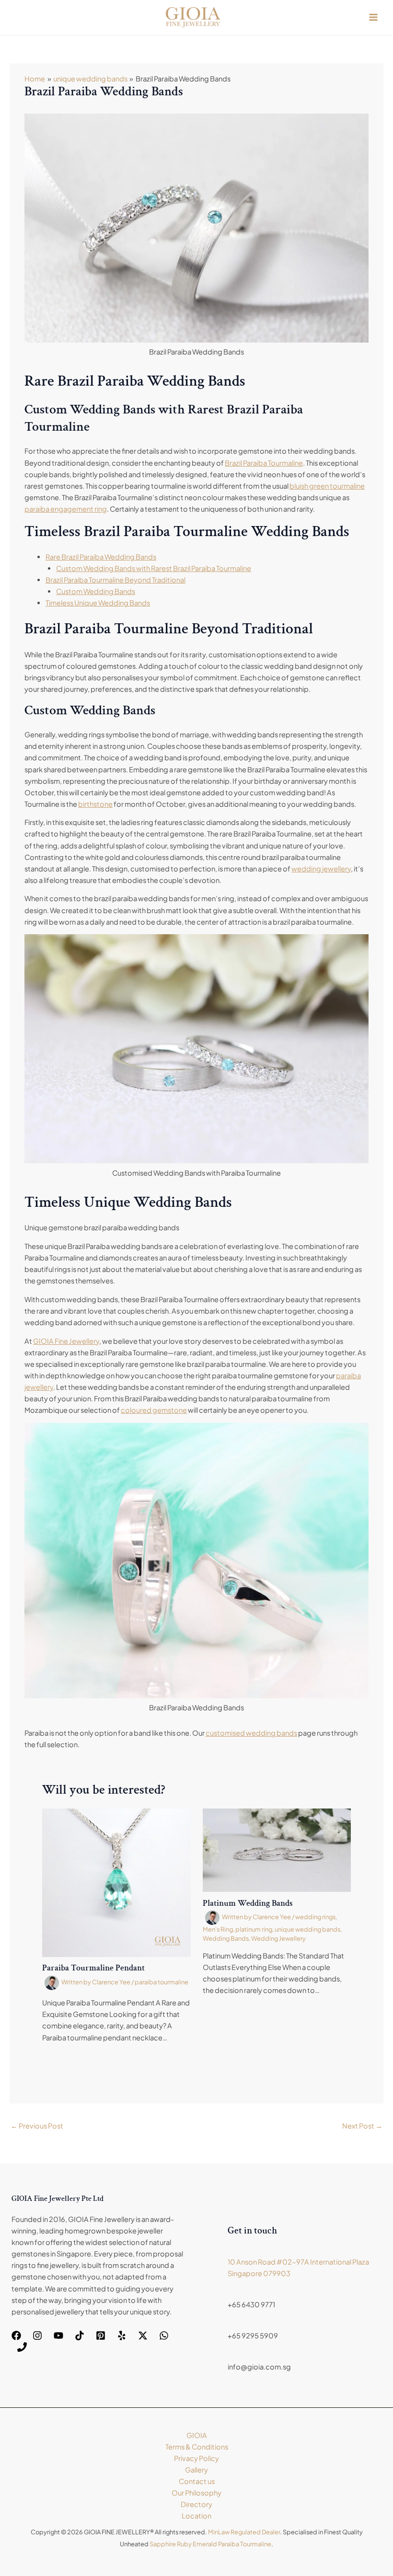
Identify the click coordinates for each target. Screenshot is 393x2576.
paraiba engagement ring (66, 509)
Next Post (362, 2126)
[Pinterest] (101, 2336)
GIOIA (197, 2435)
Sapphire (163, 2544)
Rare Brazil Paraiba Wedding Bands (101, 557)
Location (196, 2516)
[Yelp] (122, 2336)
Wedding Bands (226, 1938)
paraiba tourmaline (162, 1982)
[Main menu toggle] (373, 17)
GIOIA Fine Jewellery (66, 1341)
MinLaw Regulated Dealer (244, 2532)
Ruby (184, 2544)
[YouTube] (58, 2336)
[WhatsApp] (164, 2336)
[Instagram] (37, 2336)
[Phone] (22, 2347)
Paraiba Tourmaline (245, 2544)
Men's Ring (218, 1929)
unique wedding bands (307, 1929)
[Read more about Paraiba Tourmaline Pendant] (116, 1882)
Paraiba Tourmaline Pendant (93, 1968)
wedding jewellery (321, 869)
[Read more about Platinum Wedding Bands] (277, 1849)
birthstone (95, 804)
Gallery (196, 2470)
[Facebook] (16, 2336)
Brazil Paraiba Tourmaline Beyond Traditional (116, 580)
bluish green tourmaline (327, 486)
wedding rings (315, 1917)
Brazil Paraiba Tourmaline (264, 463)
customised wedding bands (251, 1733)
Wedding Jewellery (278, 1938)
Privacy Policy (196, 2458)
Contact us (197, 2481)
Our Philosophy (196, 2493)
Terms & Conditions (197, 2447)
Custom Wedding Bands (96, 591)
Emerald (205, 2544)
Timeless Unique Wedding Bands (98, 603)
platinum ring (254, 1929)
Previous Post (37, 2126)
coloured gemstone (154, 1410)
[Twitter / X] (143, 2336)
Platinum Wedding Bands (248, 1903)
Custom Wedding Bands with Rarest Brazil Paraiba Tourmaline (154, 568)
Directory (196, 2504)
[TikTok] (80, 2336)
